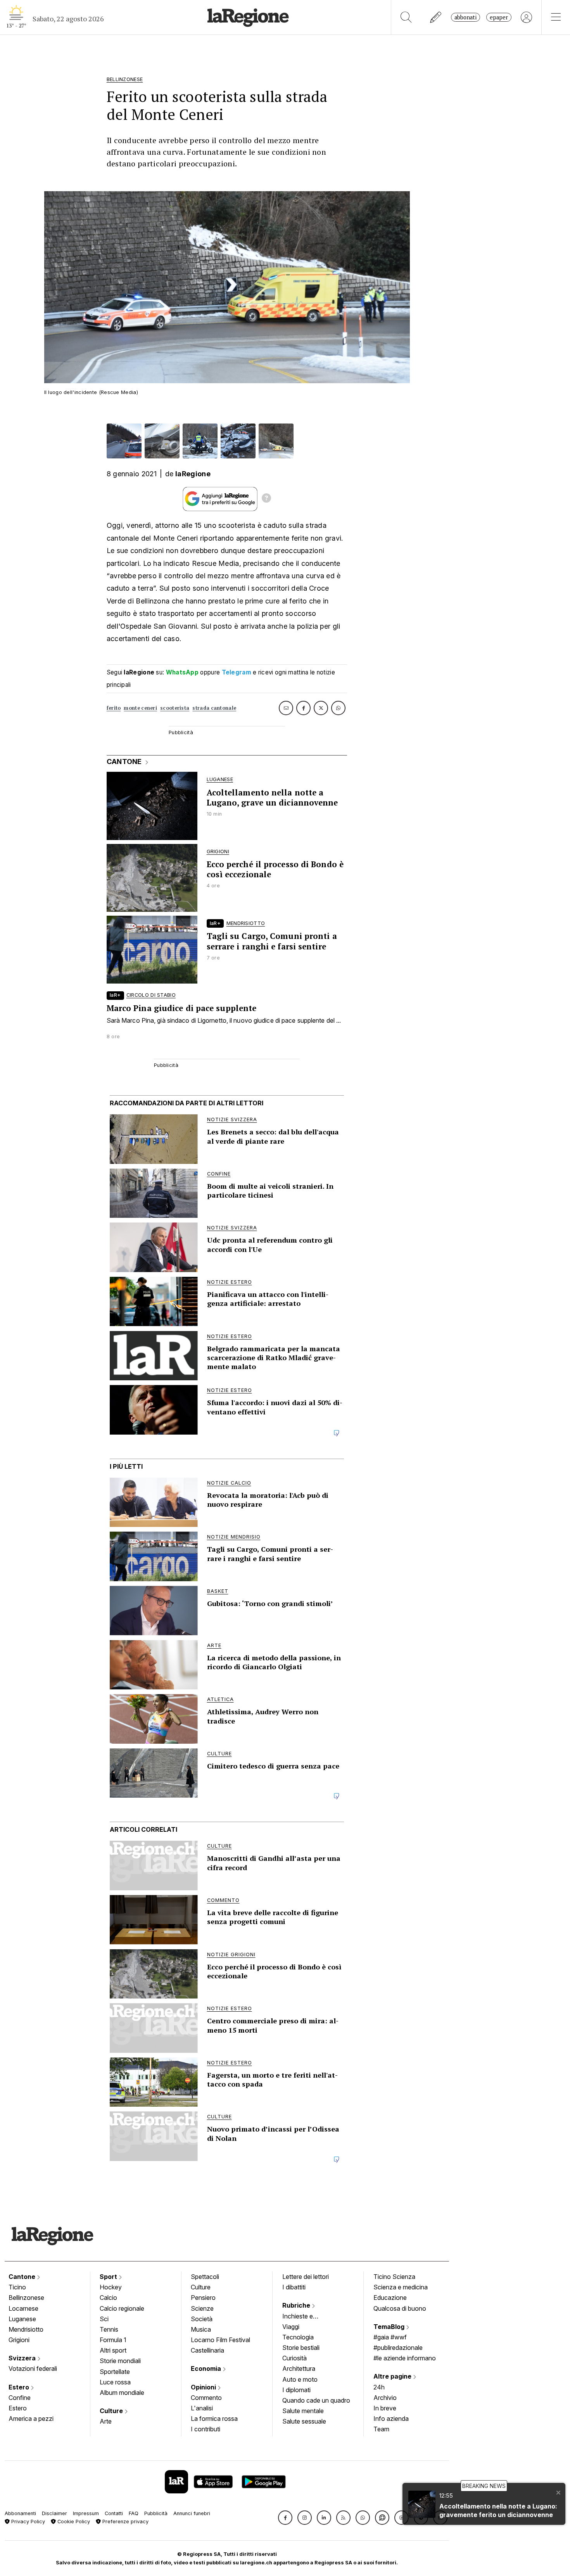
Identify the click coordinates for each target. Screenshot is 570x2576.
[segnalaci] (436, 17)
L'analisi (202, 2408)
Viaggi (291, 2327)
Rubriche (297, 2305)
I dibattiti (294, 2287)
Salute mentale (303, 2411)
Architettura (299, 2369)
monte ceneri (140, 708)
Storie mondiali (120, 2361)
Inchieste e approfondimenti (305, 2317)
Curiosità (294, 2358)
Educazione (390, 2298)
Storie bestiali (301, 2348)
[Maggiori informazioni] (266, 499)
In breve (385, 2408)
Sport (109, 2277)
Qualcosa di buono (400, 2308)
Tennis (109, 2329)
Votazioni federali (33, 2369)
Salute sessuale (304, 2421)
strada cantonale (214, 708)
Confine (20, 2398)
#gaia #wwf (390, 2337)
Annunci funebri (192, 2513)
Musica (201, 2329)
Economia (207, 2369)
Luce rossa (115, 2382)
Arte (106, 2421)
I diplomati (296, 2390)
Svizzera (23, 2358)
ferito (114, 708)
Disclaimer (54, 2513)
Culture (112, 2411)
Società (202, 2319)
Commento (206, 2398)
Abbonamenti (20, 2513)
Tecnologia (298, 2337)
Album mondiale (122, 2393)
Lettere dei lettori (306, 2277)
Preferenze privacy (125, 2522)
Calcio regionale (122, 2308)
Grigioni (19, 2340)
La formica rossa (214, 2419)
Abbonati (465, 17)
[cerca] (406, 17)
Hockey (111, 2287)
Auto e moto (300, 2379)
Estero (20, 2387)
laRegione (193, 474)
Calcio (108, 2298)
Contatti (114, 2513)
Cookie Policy (73, 2522)
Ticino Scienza (394, 2277)
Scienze (202, 2308)
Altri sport (113, 2350)
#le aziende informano (405, 2358)
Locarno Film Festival (220, 2340)
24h (379, 2387)
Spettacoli (205, 2277)
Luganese (22, 2319)
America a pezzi (31, 2419)
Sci (104, 2319)
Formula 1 (113, 2340)
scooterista (175, 708)
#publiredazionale (398, 2348)
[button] (285, 2518)
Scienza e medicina (401, 2287)
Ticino (17, 2287)
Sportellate (115, 2372)
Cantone (23, 2277)
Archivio (385, 2398)
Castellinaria (207, 2350)
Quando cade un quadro (316, 2400)
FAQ (134, 2513)
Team (381, 2429)
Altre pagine (393, 2376)
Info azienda (391, 2419)
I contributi (206, 2429)
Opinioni (204, 2387)
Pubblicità (156, 2513)
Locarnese (23, 2308)
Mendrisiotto (26, 2329)
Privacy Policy (27, 2522)
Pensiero (203, 2298)
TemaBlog (390, 2327)
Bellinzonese (26, 2298)
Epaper (499, 17)
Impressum (86, 2513)
